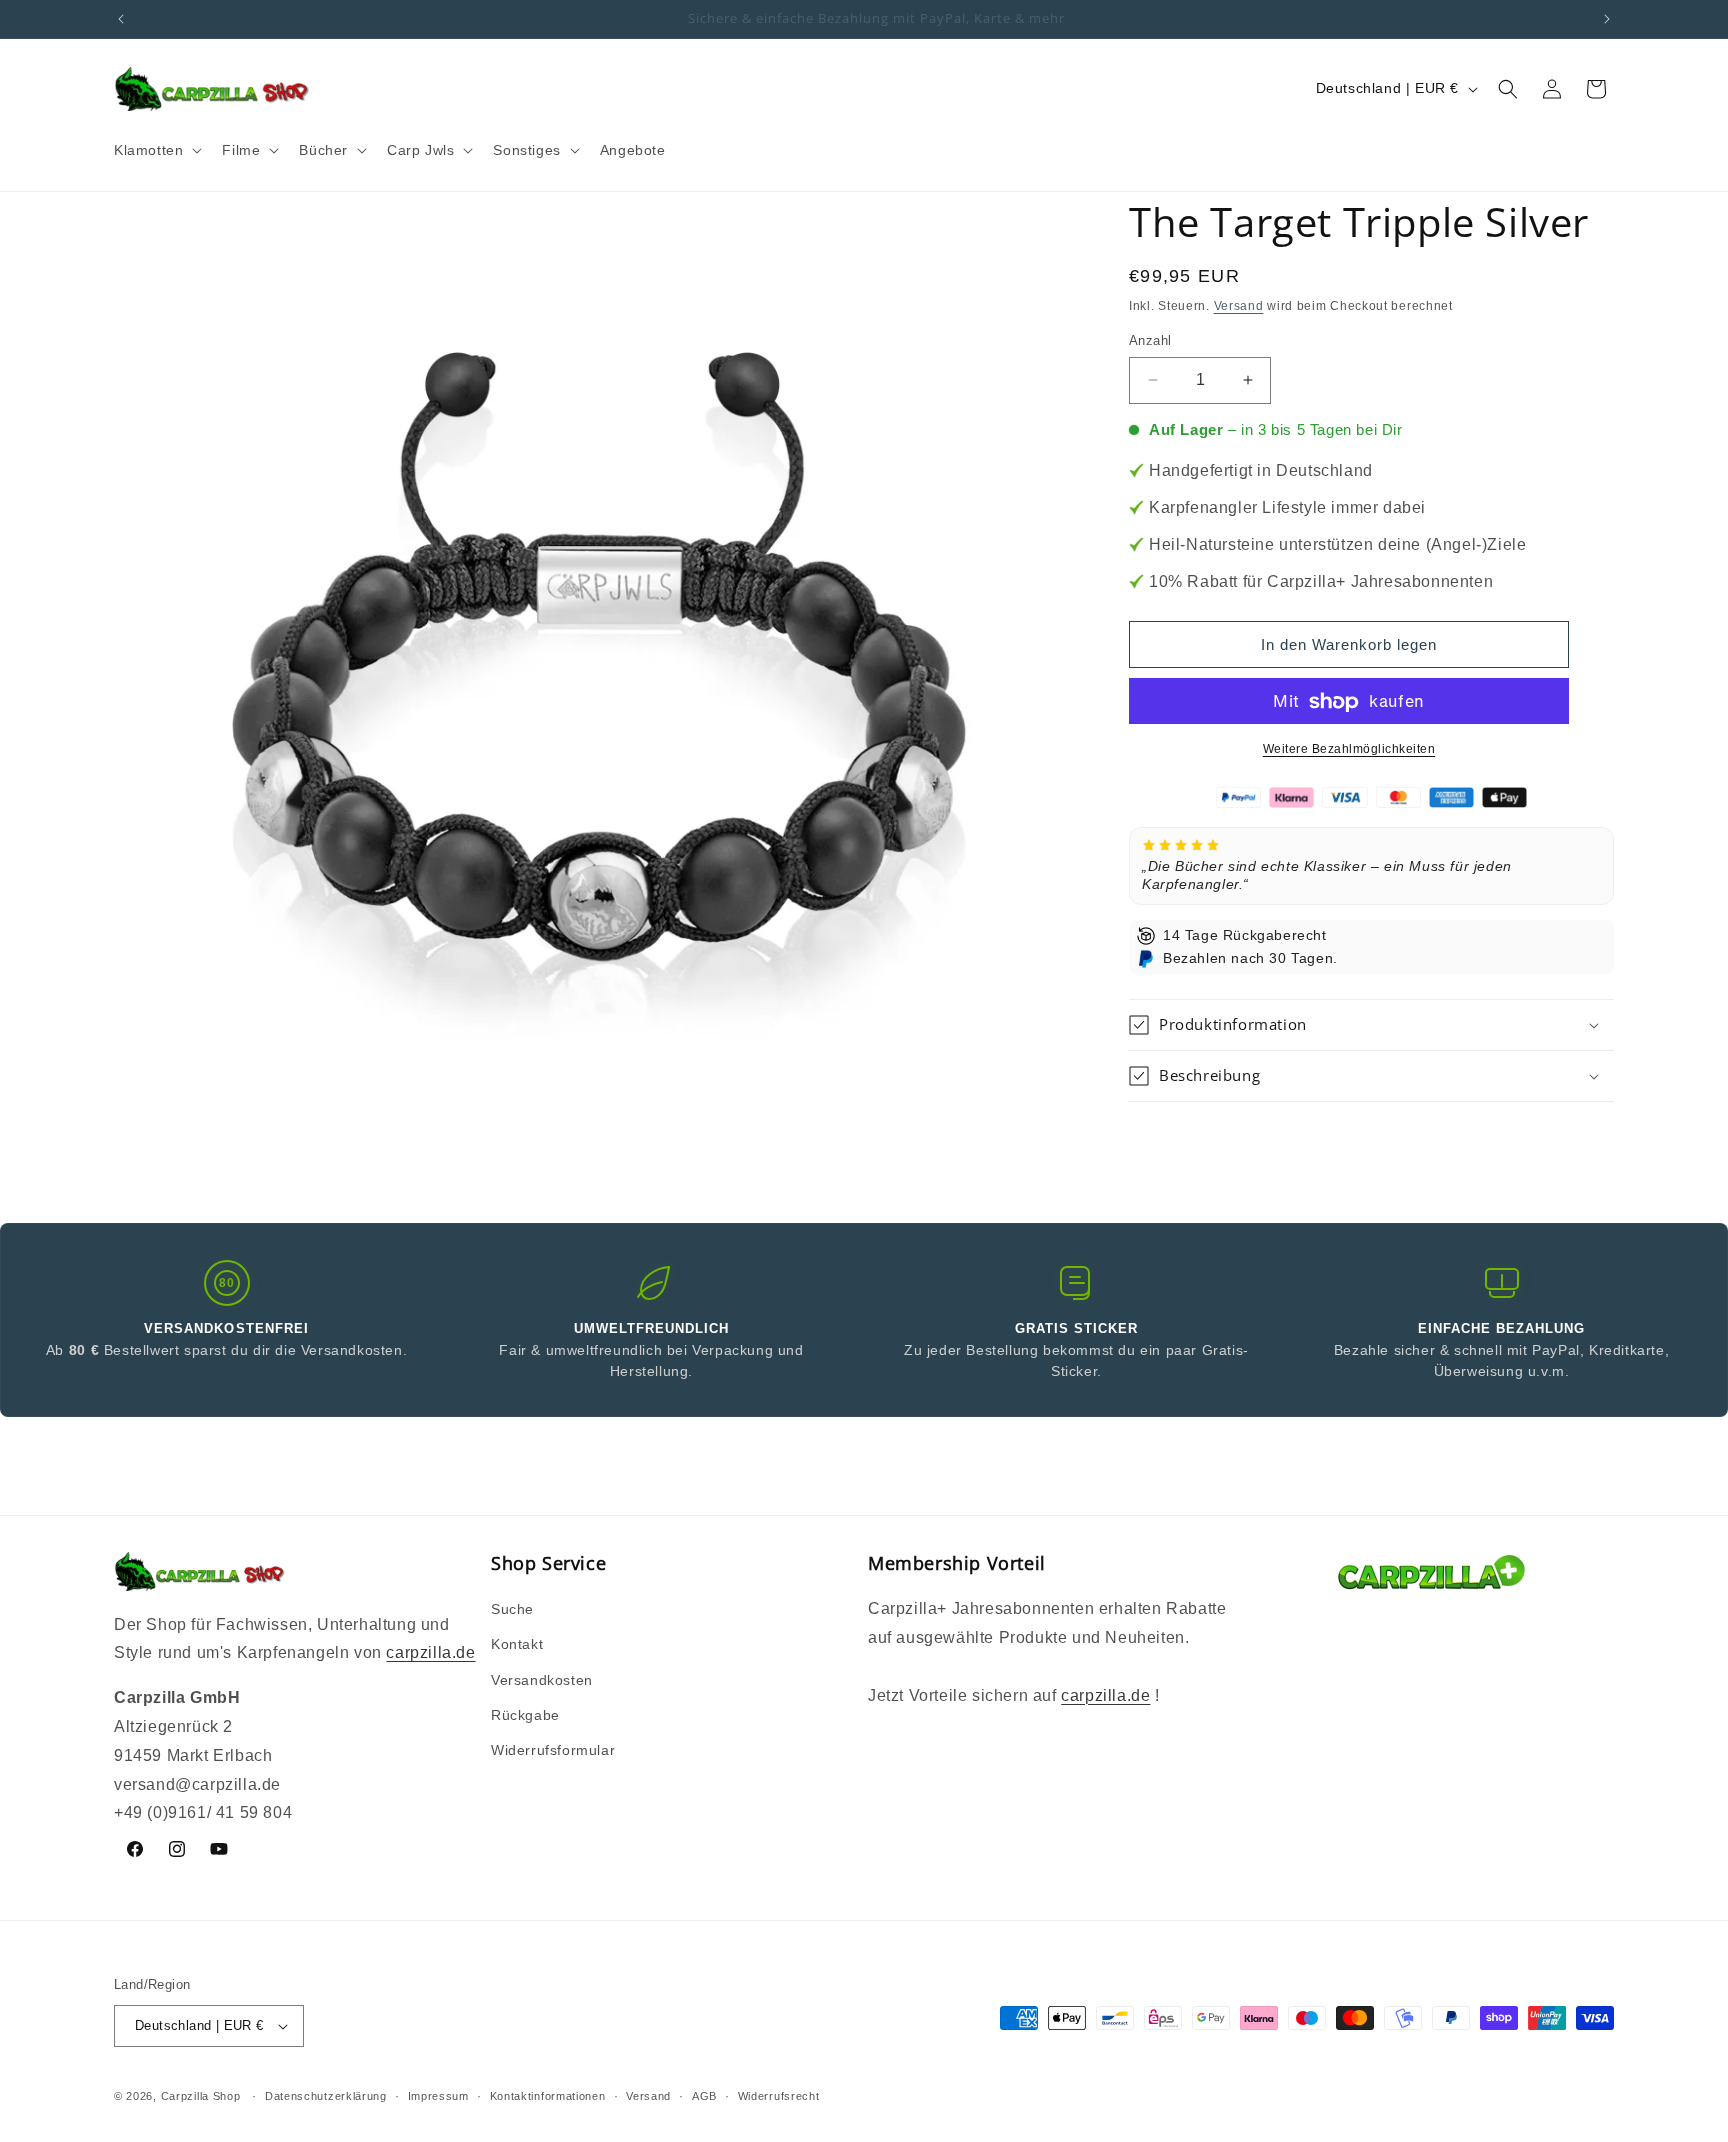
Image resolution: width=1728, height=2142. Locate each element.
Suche (512, 1609)
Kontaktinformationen (548, 2096)
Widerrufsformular (553, 1750)
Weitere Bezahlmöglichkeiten (1349, 750)
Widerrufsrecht (779, 2096)
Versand (1239, 306)
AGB (704, 2096)
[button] (156, 150)
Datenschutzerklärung (326, 2096)
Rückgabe (525, 1715)
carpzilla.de (430, 1652)
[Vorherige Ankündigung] (121, 19)
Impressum (438, 2096)
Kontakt (517, 1644)
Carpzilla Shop (201, 2096)
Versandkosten (542, 1680)
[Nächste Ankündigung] (1607, 19)
